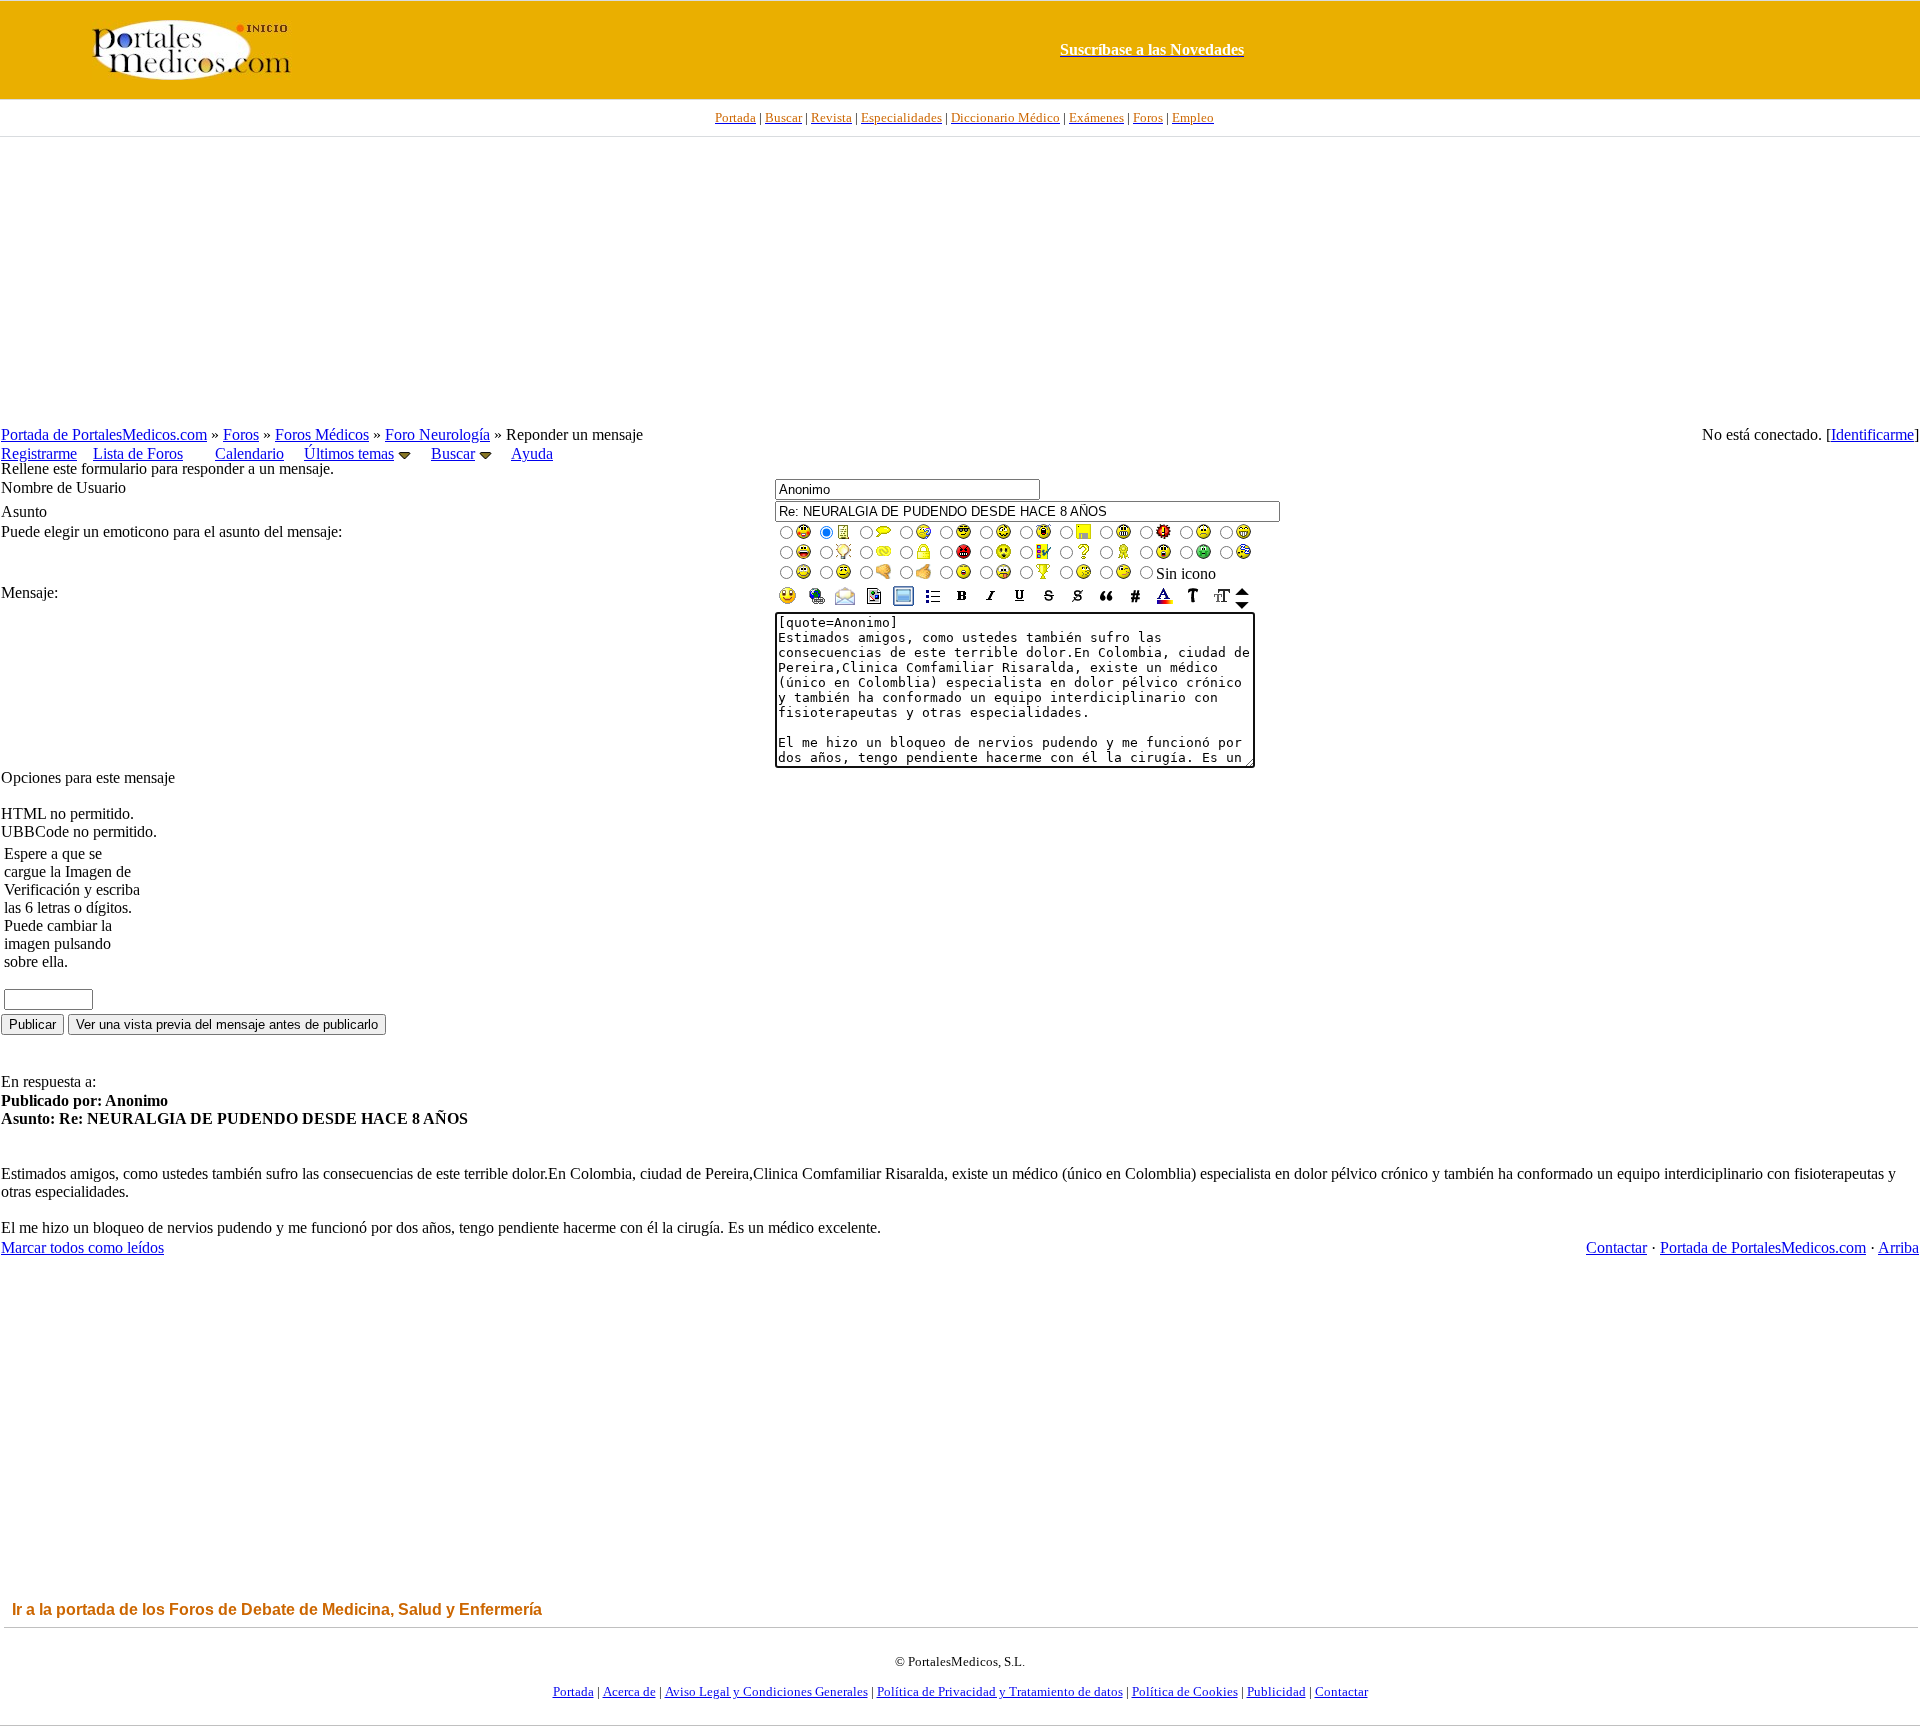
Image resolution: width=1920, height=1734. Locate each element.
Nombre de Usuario (63, 487)
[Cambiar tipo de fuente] (1193, 602)
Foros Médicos (322, 434)
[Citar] (1106, 602)
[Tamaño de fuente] (1222, 602)
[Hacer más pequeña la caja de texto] (1242, 591)
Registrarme (39, 453)
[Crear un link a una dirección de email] (845, 602)
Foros (241, 434)
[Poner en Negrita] (961, 602)
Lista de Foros (138, 453)
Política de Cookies (1185, 1691)
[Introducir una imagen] (874, 602)
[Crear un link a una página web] (816, 602)
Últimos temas (349, 453)
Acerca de (629, 1691)
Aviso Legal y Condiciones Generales (766, 1691)
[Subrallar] (1019, 602)
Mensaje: (29, 592)
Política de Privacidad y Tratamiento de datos (1000, 1691)
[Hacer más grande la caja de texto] (1242, 605)
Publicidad (1276, 1691)
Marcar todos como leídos (82, 1247)
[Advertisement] (960, 281)
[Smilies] (787, 602)
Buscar (453, 453)
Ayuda (532, 453)
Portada (573, 1691)
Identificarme (1872, 434)
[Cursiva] (990, 602)
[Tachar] (1048, 602)
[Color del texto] (1164, 602)
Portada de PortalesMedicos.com (104, 434)
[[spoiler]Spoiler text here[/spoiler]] (1077, 602)
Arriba (1898, 1247)
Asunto (24, 511)
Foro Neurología (437, 434)
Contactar (1616, 1247)
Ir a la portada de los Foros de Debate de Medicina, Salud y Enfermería (277, 1609)
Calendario (249, 453)
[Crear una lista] (932, 602)
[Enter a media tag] (903, 602)
